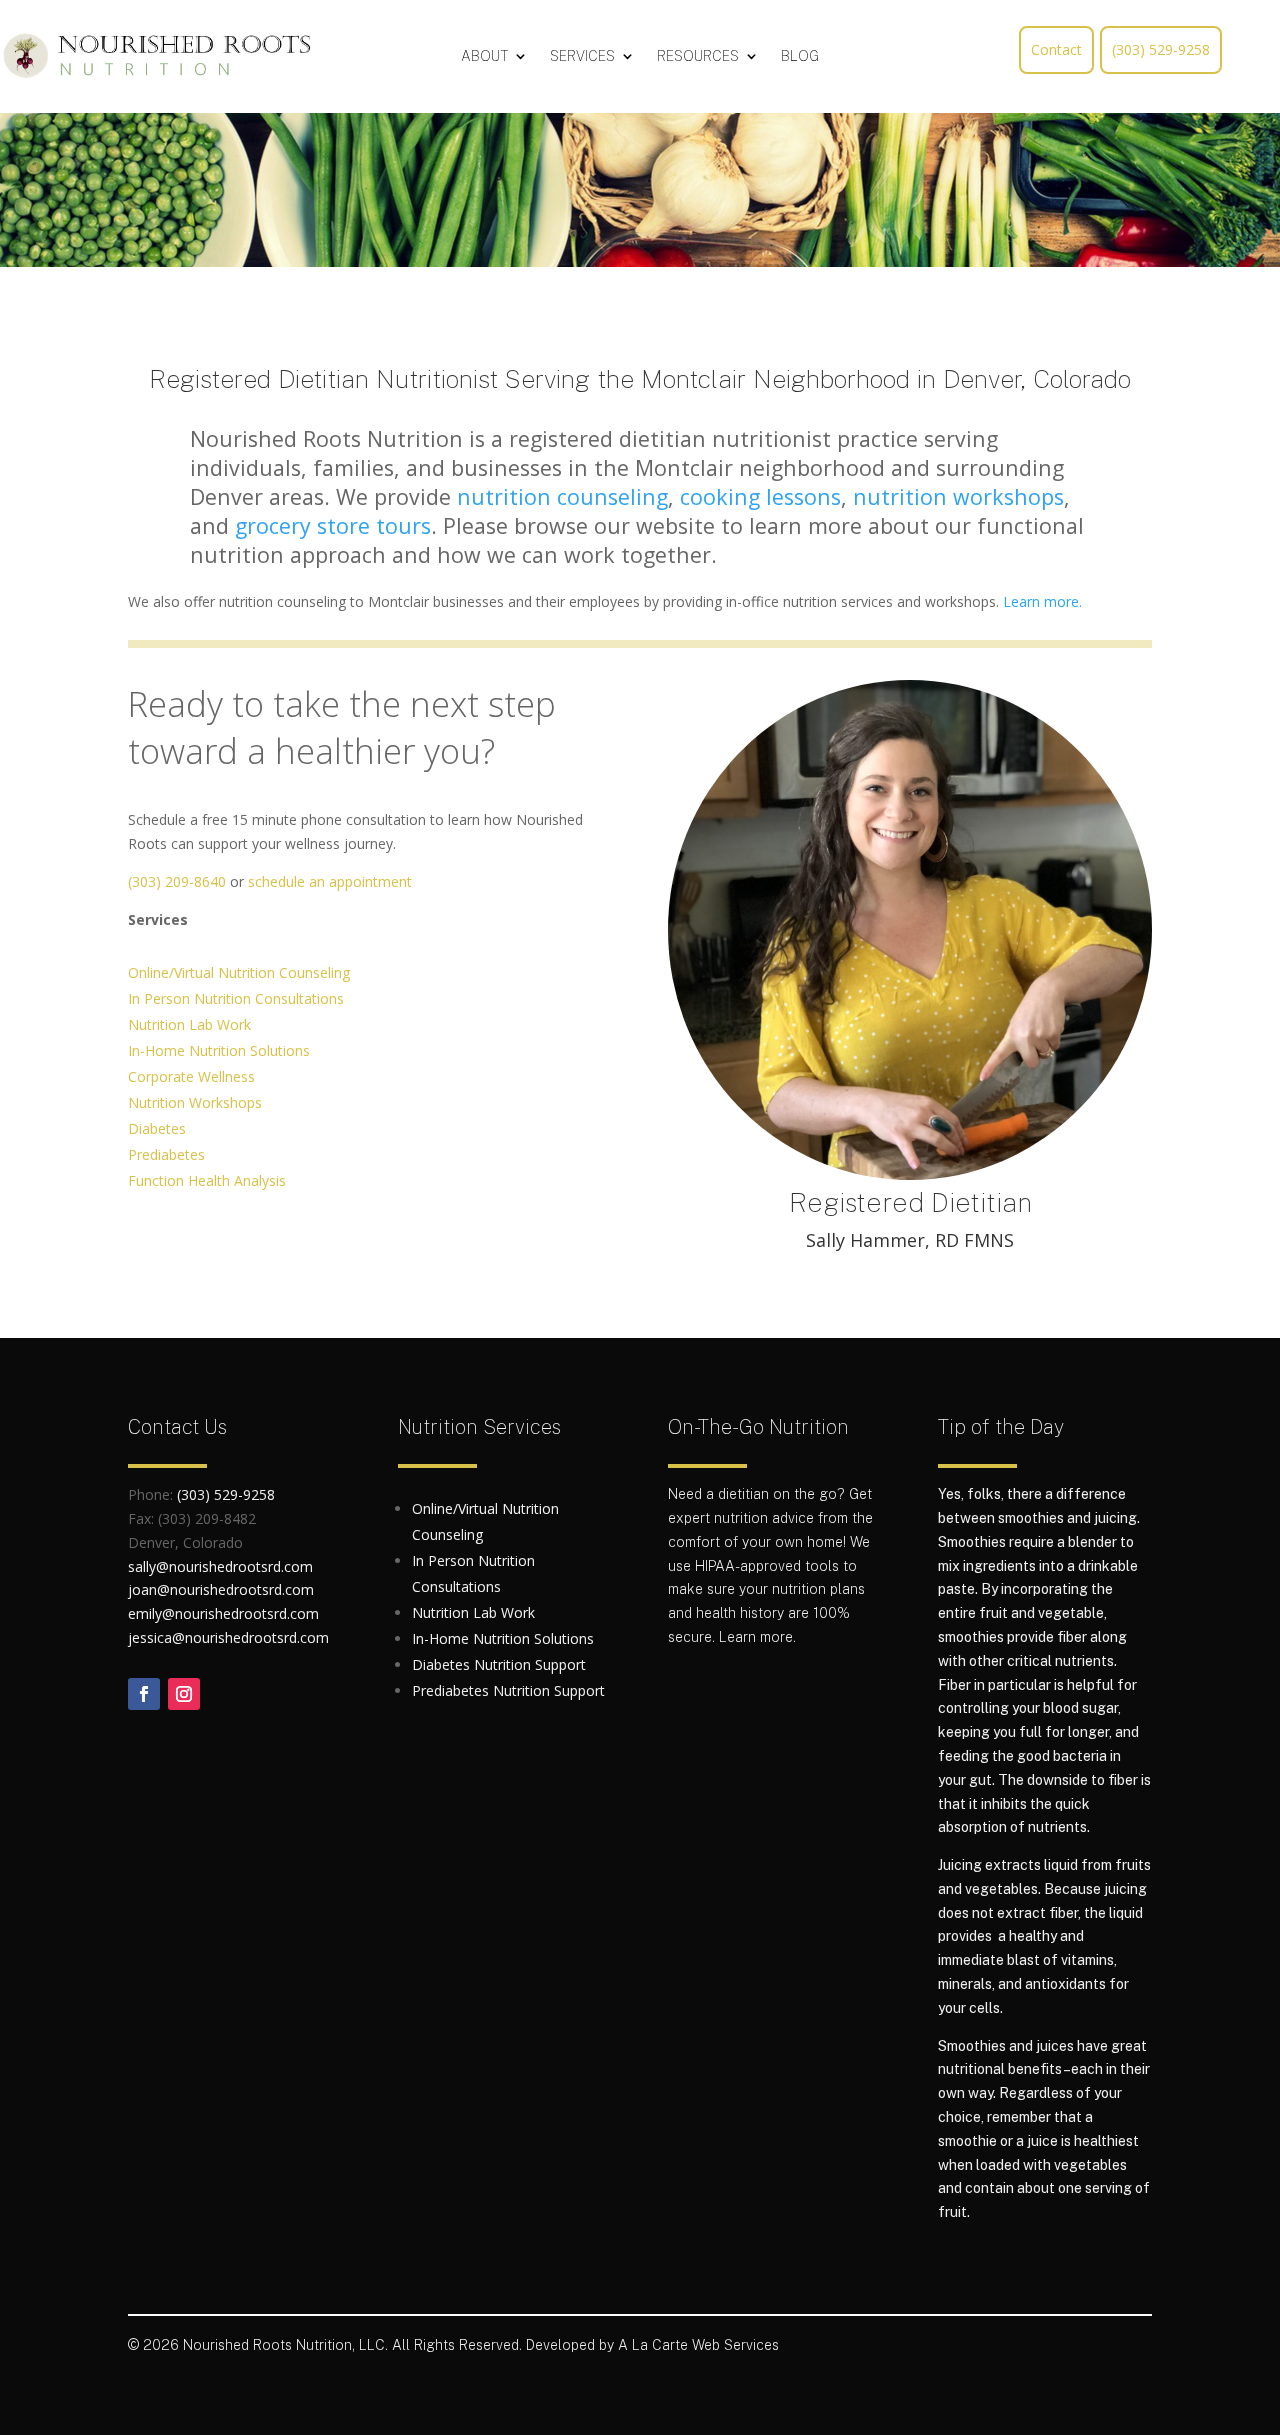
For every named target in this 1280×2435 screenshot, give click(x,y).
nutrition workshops (958, 496)
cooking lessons (760, 496)
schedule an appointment (330, 881)
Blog (800, 56)
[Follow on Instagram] (184, 1694)
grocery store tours (333, 525)
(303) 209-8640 (177, 881)
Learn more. (1042, 601)
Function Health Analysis (207, 1180)
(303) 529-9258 (1161, 49)
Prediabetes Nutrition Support (508, 1690)
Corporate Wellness (191, 1076)
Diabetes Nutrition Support (499, 1664)
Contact (1056, 49)
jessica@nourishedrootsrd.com (228, 1637)
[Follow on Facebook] (144, 1694)
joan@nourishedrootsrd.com (221, 1589)
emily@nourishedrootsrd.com (223, 1613)
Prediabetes (166, 1154)
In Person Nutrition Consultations (236, 998)
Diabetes (157, 1128)
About (484, 56)
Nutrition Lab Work (189, 1024)
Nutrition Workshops (195, 1102)
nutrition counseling (562, 496)
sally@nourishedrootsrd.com (220, 1566)
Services (582, 56)
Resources (698, 56)
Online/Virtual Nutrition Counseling (239, 972)
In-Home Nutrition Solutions (219, 1050)
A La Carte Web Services (698, 2345)
